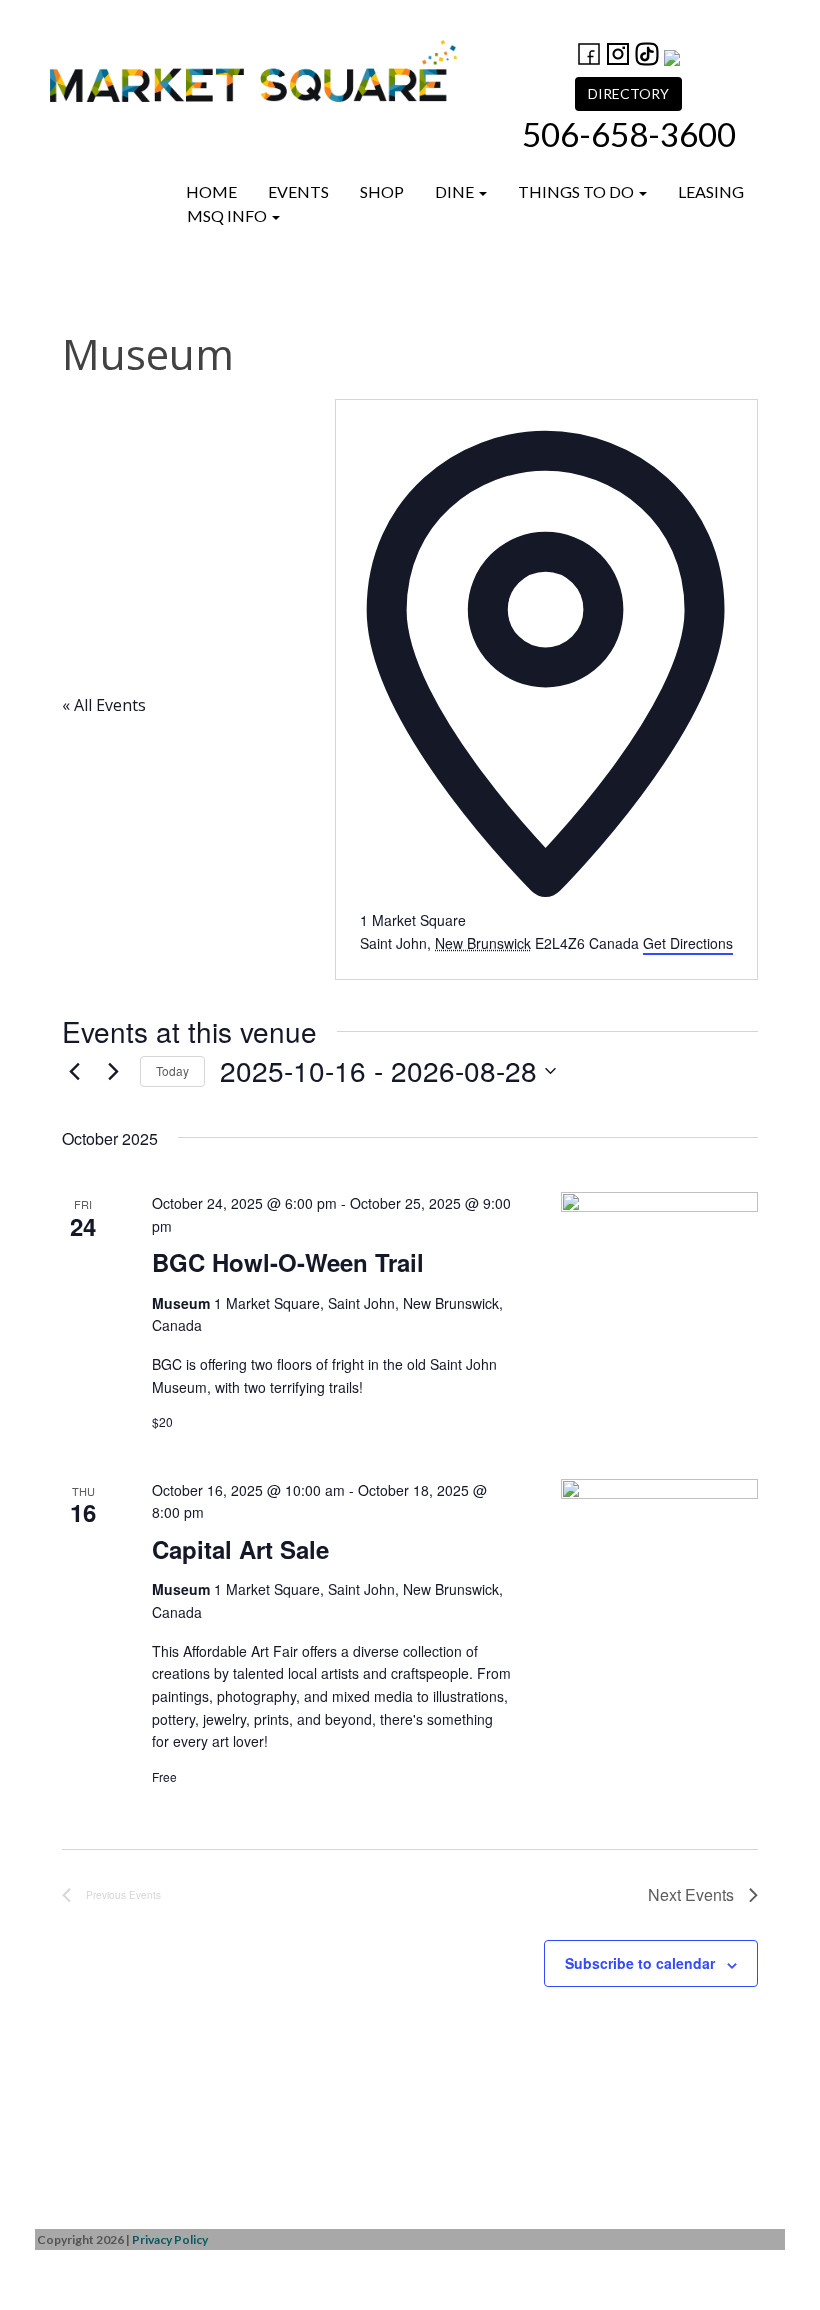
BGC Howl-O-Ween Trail (288, 1262)
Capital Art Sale (240, 1549)
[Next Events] (113, 1071)
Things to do (577, 191)
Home (211, 191)
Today (172, 1070)
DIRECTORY (628, 93)
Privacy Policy (170, 2239)
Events (298, 191)
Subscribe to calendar (640, 1963)
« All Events (104, 705)
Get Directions (688, 943)
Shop (382, 191)
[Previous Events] (74, 1071)
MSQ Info (228, 215)
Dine (456, 191)
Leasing (711, 191)
